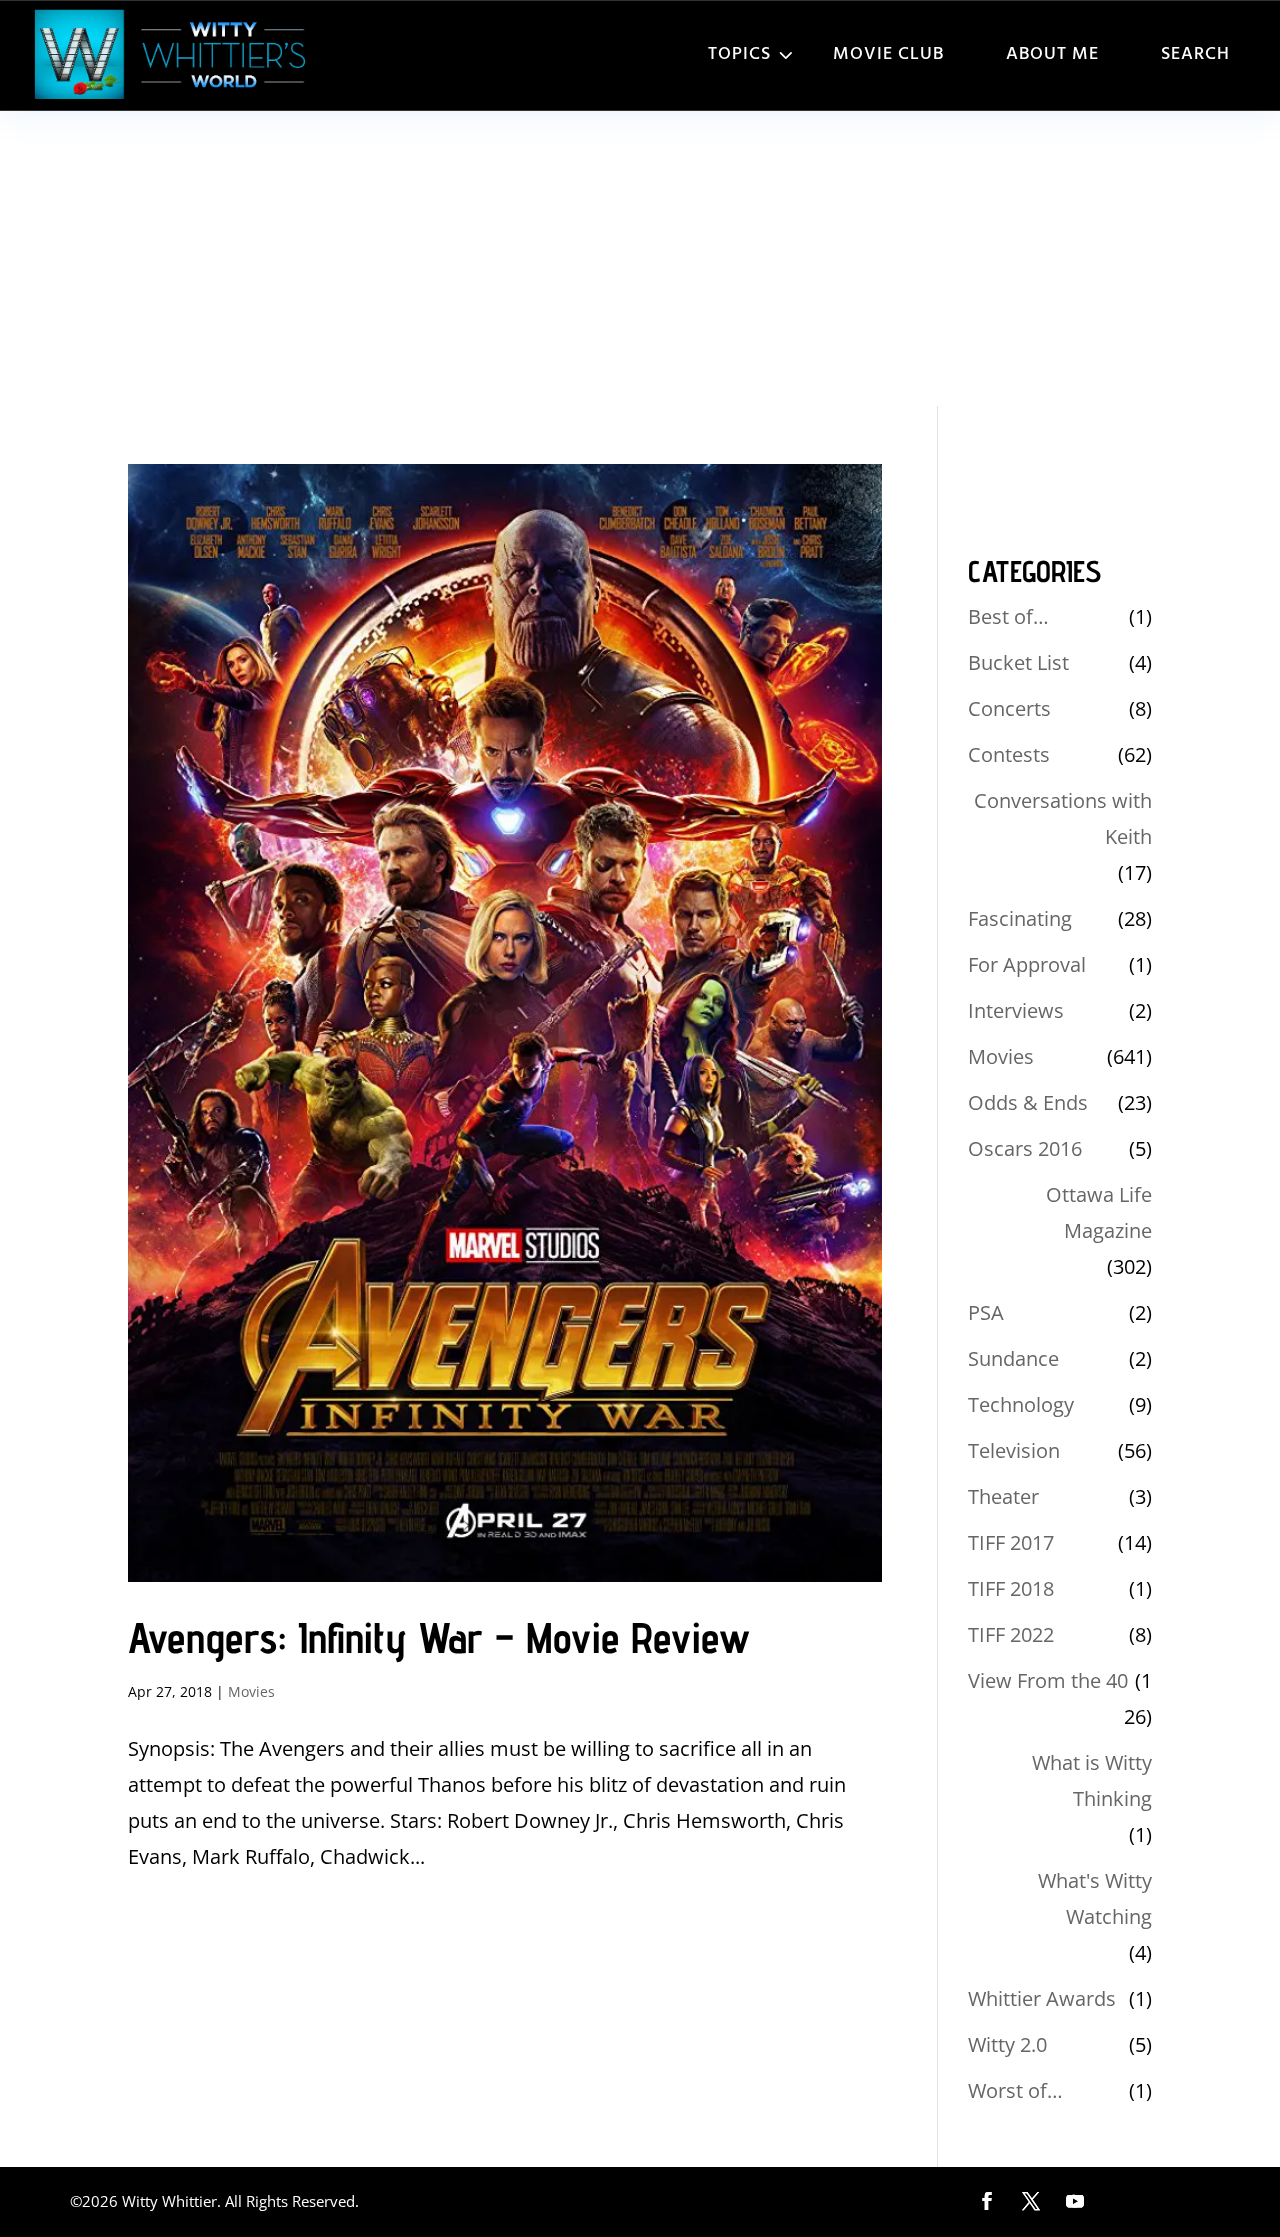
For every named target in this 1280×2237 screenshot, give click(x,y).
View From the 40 (1048, 1680)
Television (1014, 1450)
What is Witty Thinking (1092, 1780)
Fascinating (1020, 918)
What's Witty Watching (1095, 1898)
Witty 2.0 (1007, 2044)
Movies (251, 1691)
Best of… (1008, 616)
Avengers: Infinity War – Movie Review (439, 1637)
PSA (986, 1312)
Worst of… (1015, 2090)
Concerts (1009, 708)
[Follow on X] (1031, 2201)
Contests (1009, 754)
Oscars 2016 (1025, 1148)
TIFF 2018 (1011, 1588)
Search (1195, 54)
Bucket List (1018, 662)
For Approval (1027, 964)
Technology (1021, 1404)
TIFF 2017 (1011, 1542)
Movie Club (888, 54)
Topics (739, 54)
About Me (1052, 54)
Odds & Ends (1028, 1102)
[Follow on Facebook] (987, 2201)
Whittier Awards (1042, 1998)
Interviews (1016, 1010)
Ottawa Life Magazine (1099, 1212)
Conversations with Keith (1063, 818)
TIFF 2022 (1011, 1634)
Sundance (1013, 1358)
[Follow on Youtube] (1075, 2201)
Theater (1003, 1496)
